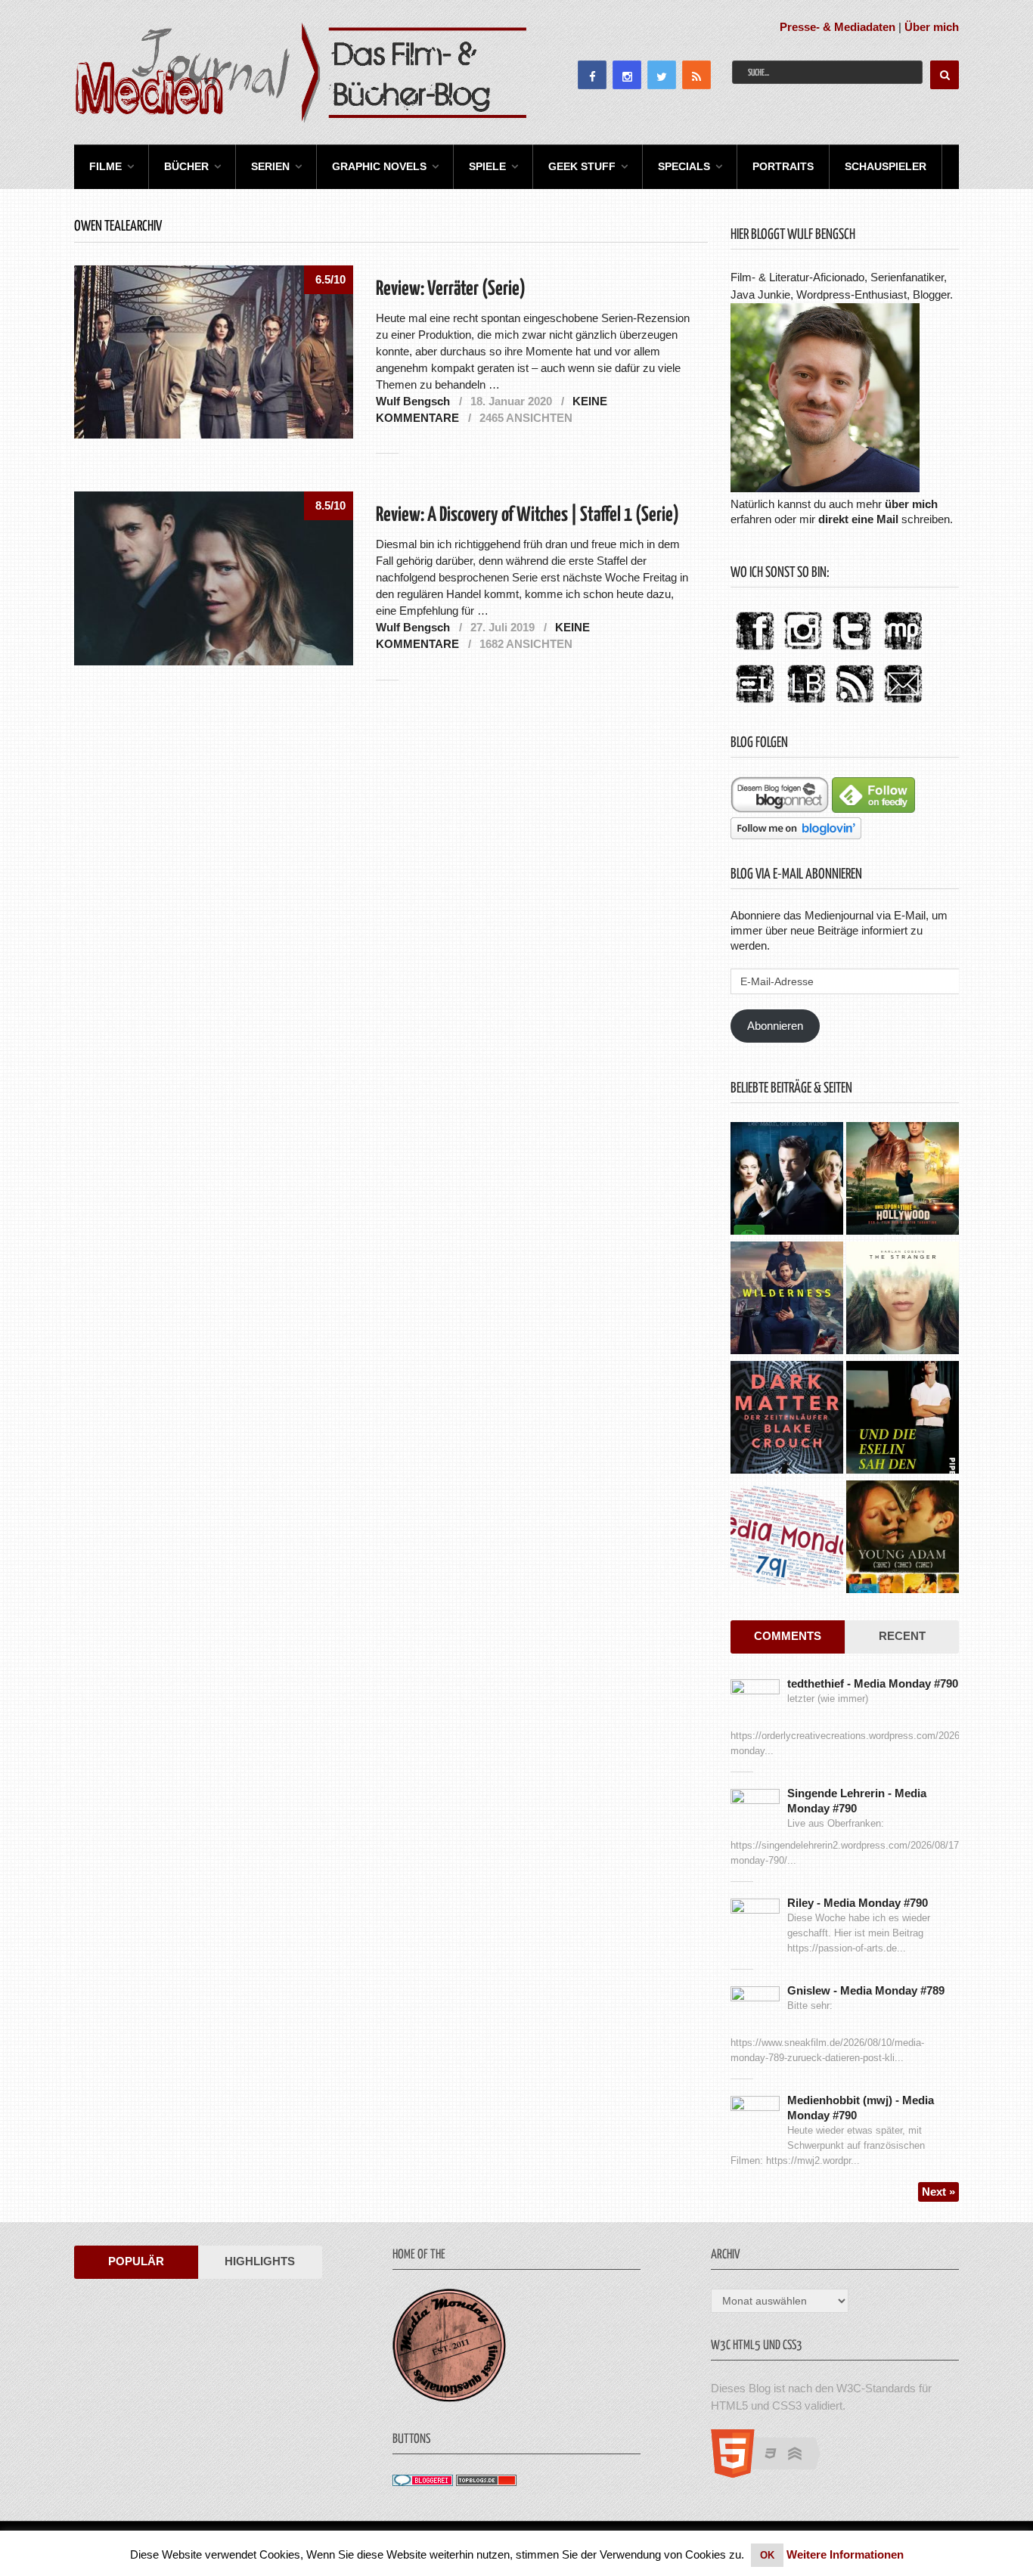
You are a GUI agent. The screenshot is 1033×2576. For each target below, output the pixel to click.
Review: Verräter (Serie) (451, 289)
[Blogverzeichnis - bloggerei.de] (423, 2482)
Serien (270, 166)
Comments (788, 1636)
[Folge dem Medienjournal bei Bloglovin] (796, 835)
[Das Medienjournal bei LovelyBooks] (806, 704)
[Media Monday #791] (787, 1539)
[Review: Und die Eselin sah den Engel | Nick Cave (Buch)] (903, 1419)
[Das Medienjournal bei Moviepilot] (903, 651)
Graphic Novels (379, 166)
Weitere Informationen (845, 2554)
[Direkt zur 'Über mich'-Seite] (825, 488)
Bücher (186, 166)
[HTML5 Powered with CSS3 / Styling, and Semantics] (773, 2474)
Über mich (932, 27)
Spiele (487, 166)
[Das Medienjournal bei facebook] (755, 651)
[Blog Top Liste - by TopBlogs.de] (486, 2482)
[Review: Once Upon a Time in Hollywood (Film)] (903, 1180)
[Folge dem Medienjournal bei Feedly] (873, 809)
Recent (902, 1636)
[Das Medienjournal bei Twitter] (852, 651)
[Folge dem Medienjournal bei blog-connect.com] (780, 809)
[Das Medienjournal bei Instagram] (803, 651)
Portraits (783, 166)
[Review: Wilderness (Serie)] (787, 1300)
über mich (911, 504)
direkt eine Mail (858, 519)
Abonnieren (775, 1026)
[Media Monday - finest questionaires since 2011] (449, 2398)
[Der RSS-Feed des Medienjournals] (855, 704)
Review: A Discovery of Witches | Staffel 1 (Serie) (527, 515)
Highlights (260, 2261)
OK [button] (767, 2555)
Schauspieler (886, 166)
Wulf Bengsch (413, 401)
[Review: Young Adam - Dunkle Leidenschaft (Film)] (903, 1539)
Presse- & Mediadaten (838, 27)
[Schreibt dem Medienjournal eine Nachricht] (903, 704)
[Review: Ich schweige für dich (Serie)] (903, 1300)
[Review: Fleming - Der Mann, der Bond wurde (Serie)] (787, 1180)
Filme (105, 166)
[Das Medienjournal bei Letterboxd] (755, 704)
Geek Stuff (582, 166)
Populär (136, 2261)
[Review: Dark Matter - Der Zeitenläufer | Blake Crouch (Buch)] (787, 1419)
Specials (684, 166)
